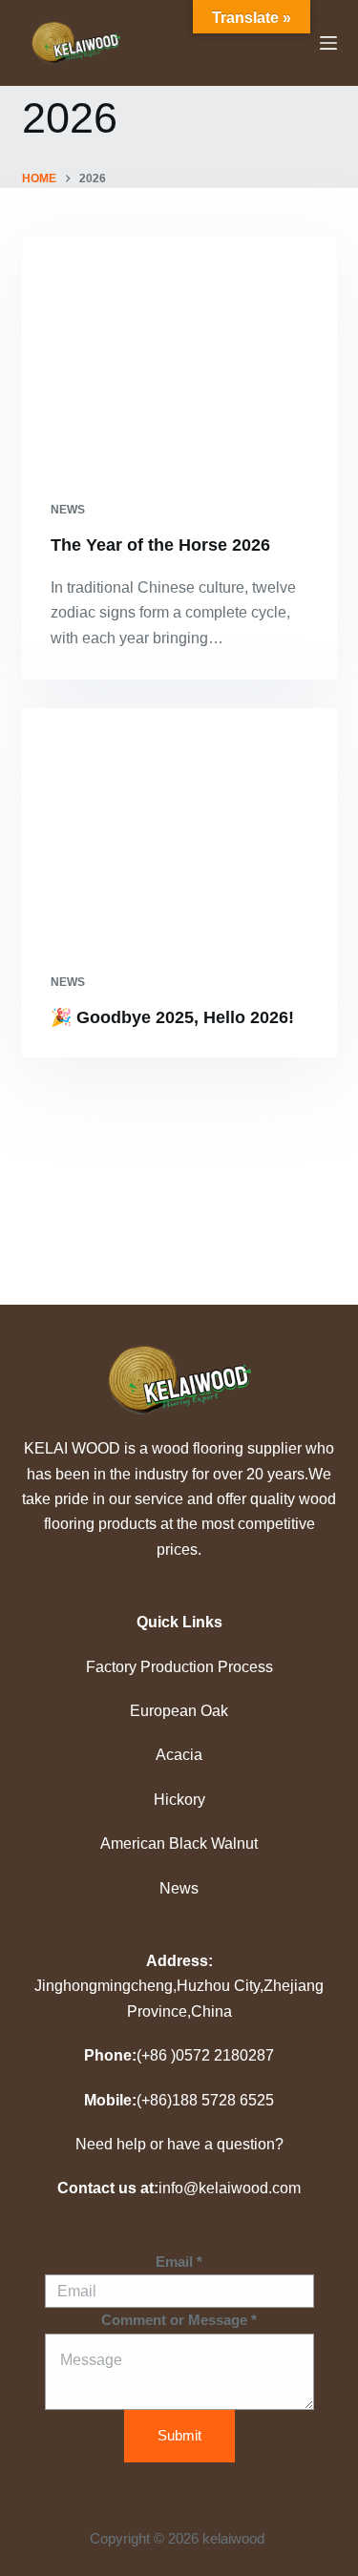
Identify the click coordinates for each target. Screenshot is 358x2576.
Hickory (179, 1800)
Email (179, 2262)
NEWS (68, 510)
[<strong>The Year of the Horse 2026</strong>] (179, 354)
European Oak (179, 1711)
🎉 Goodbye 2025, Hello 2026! (172, 1017)
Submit (179, 2435)
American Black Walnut (179, 1843)
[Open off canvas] (328, 43)
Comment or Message (179, 2320)
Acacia (179, 1755)
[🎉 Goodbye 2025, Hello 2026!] (179, 827)
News (179, 1888)
